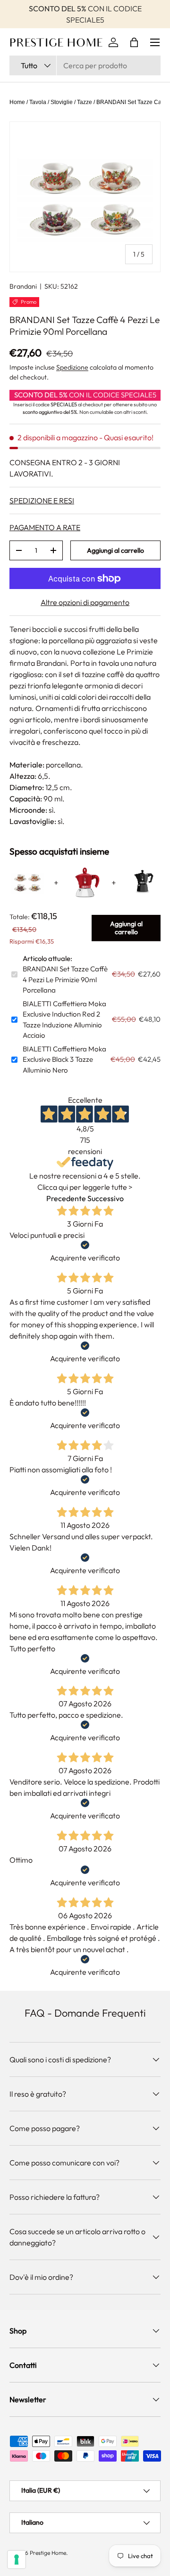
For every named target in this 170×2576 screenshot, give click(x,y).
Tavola (38, 102)
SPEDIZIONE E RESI (42, 501)
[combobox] (85, 65)
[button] (134, 42)
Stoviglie (62, 102)
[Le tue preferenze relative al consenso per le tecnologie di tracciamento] (17, 2560)
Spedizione (72, 367)
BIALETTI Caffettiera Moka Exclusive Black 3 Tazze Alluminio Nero (64, 1059)
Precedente (66, 1198)
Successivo (106, 1198)
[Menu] (155, 42)
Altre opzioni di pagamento (85, 602)
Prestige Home (48, 2553)
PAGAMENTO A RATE (45, 527)
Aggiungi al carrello (115, 550)
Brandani (23, 286)
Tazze (85, 102)
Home (17, 102)
